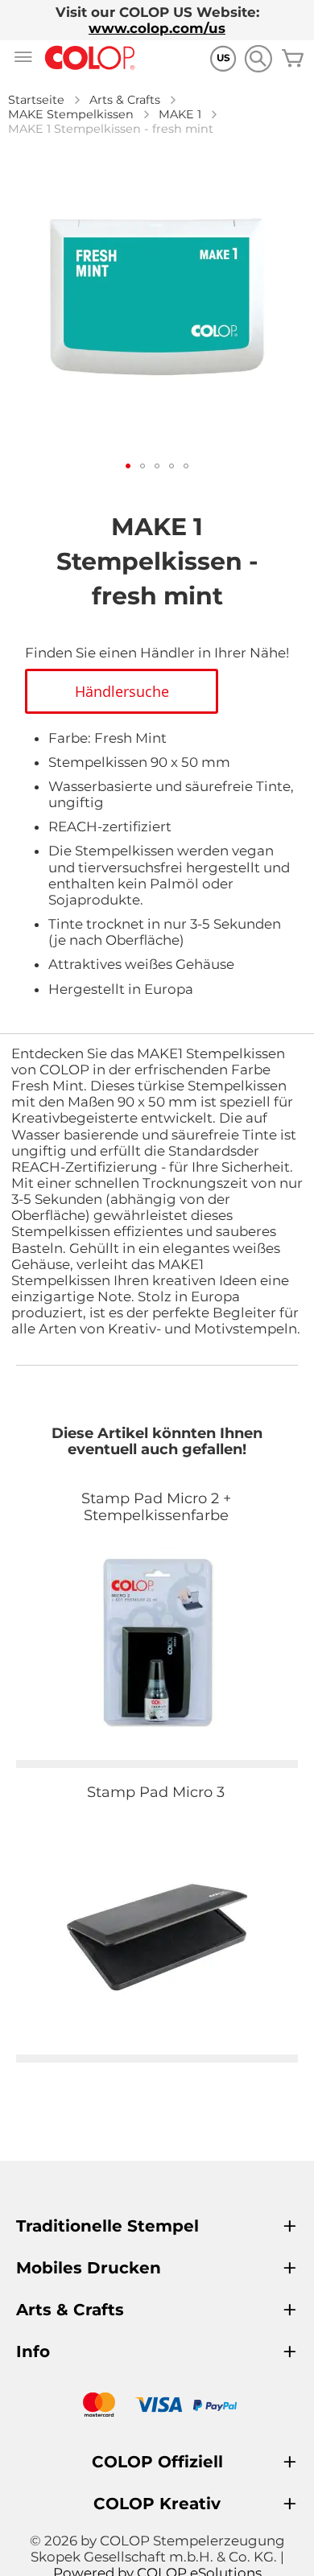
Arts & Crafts (125, 100)
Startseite (36, 100)
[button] (128, 466)
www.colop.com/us (157, 28)
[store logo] (90, 58)
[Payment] (157, 2407)
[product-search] (258, 58)
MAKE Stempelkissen (71, 114)
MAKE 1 (180, 114)
